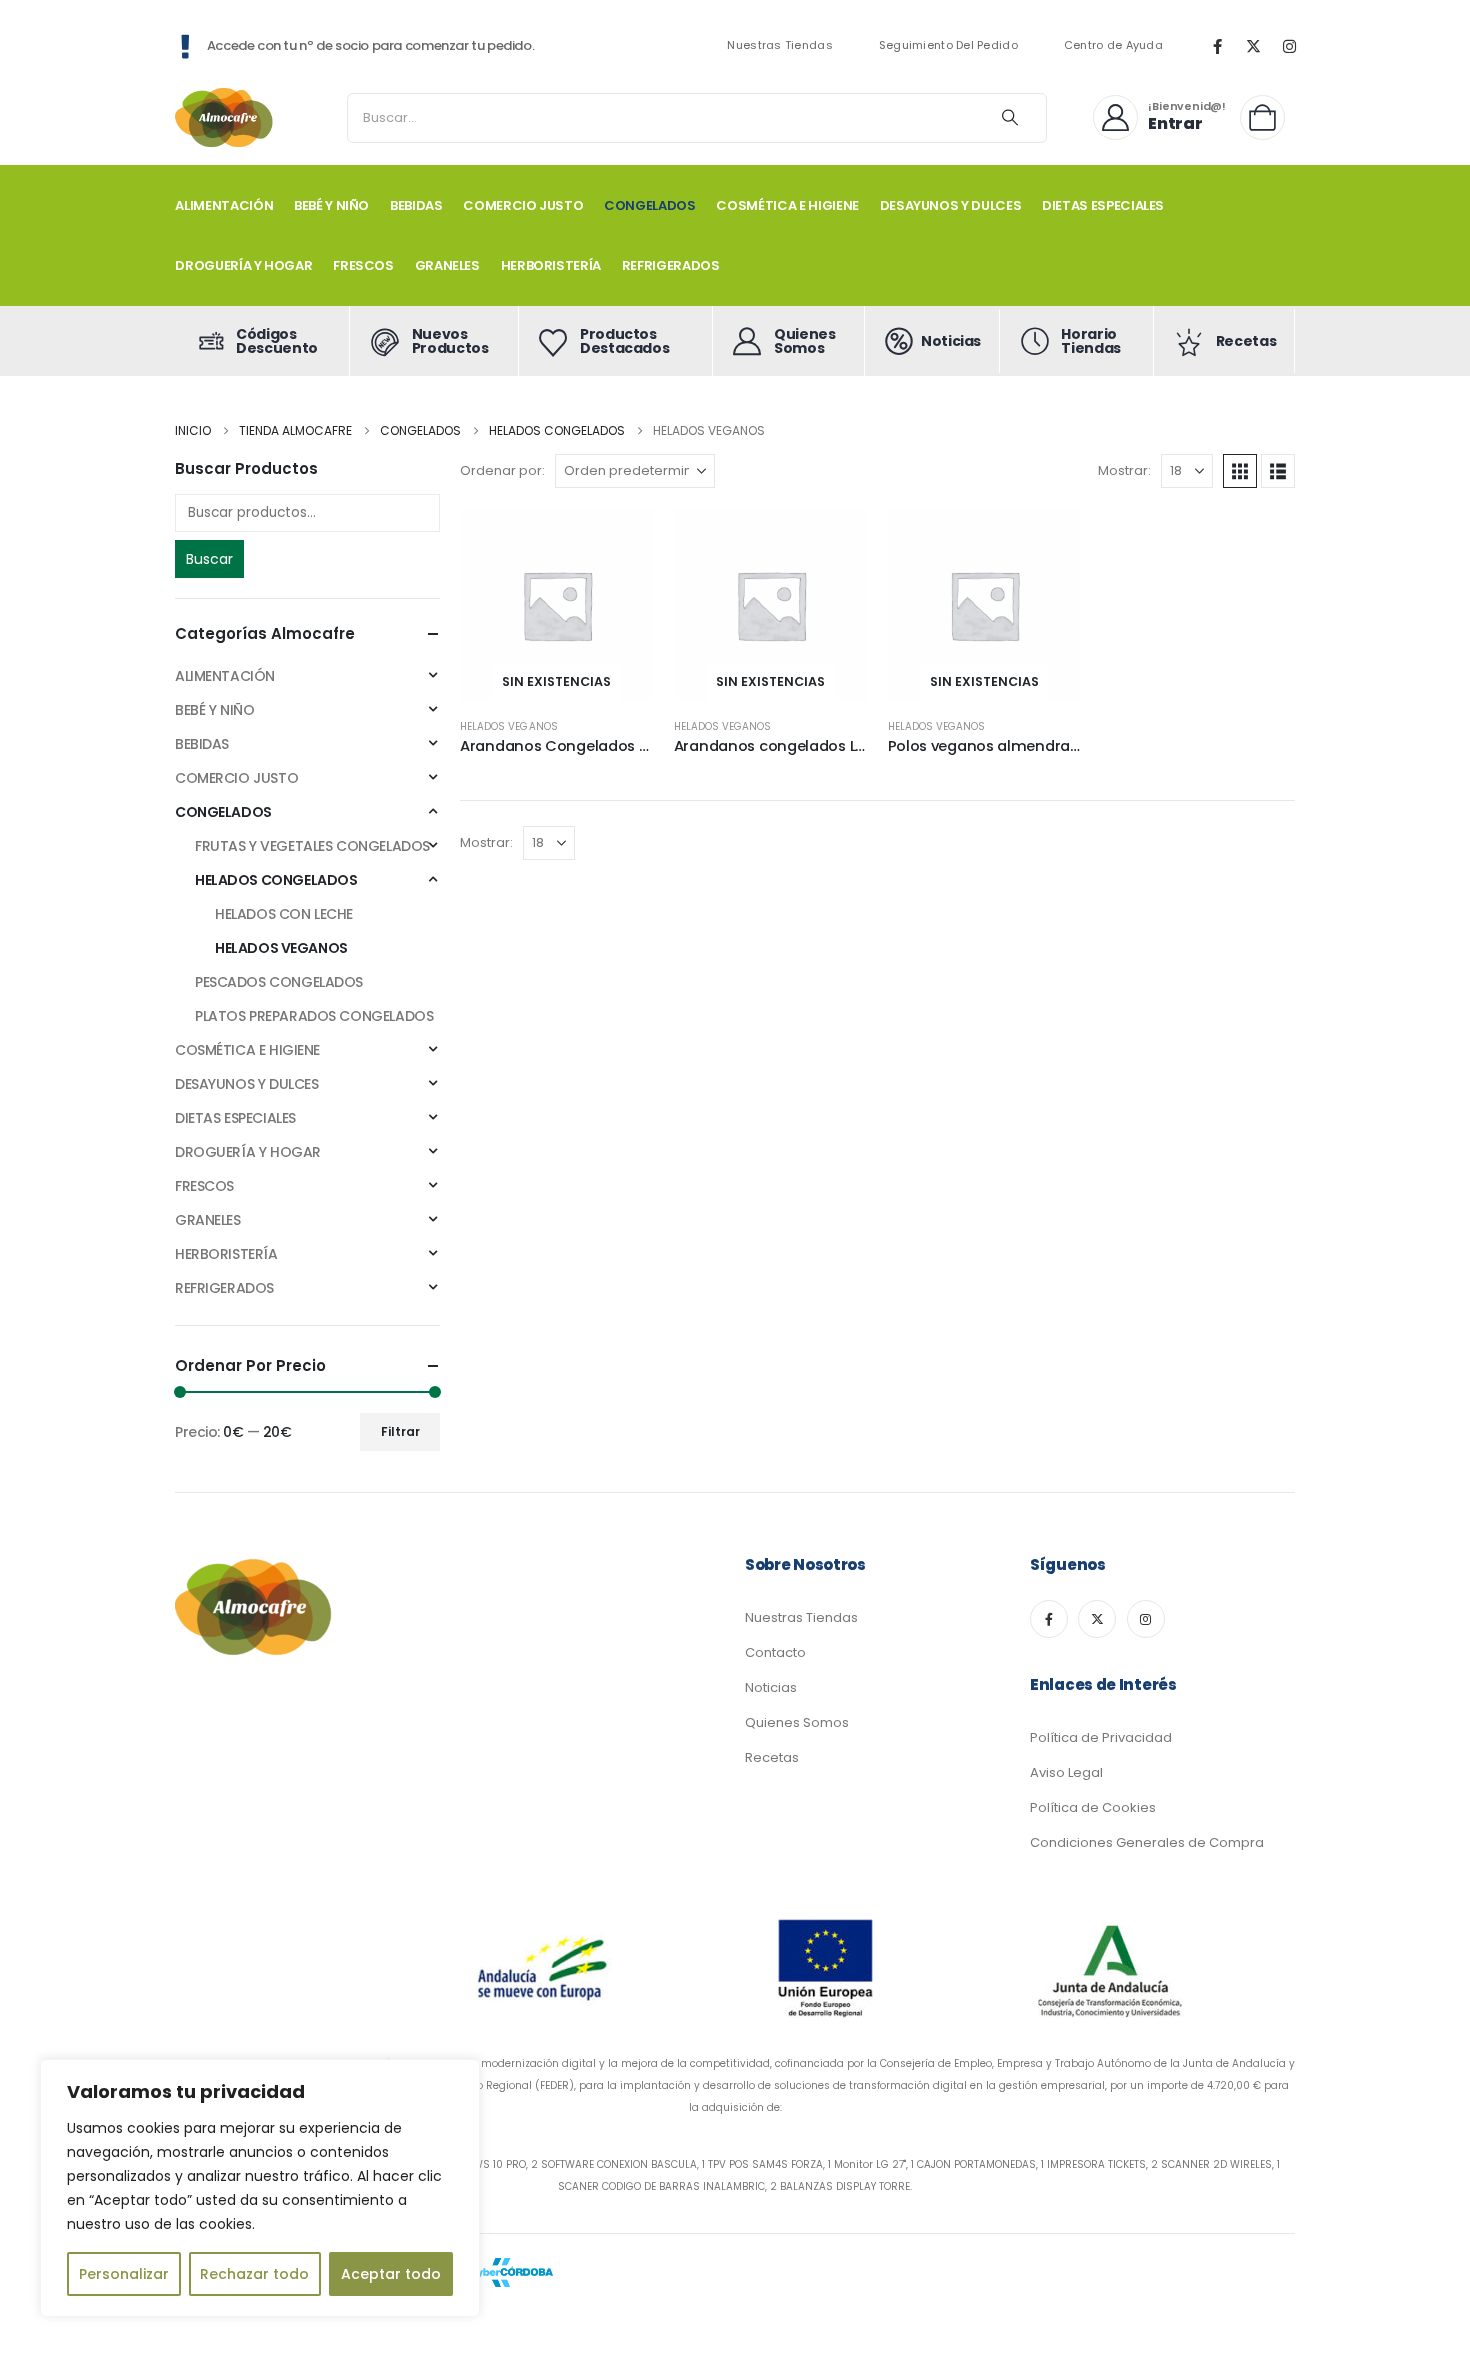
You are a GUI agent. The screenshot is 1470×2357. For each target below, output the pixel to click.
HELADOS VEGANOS (509, 726)
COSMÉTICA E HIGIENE (787, 205)
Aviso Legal (1066, 1772)
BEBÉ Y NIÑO (331, 205)
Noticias (771, 1687)
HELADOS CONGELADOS (276, 880)
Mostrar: (1124, 470)
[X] (1253, 46)
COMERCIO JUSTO (523, 205)
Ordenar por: (502, 470)
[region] (260, 2188)
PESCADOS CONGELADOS (279, 982)
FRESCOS (363, 265)
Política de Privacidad (1101, 1737)
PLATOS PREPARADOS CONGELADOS (314, 1016)
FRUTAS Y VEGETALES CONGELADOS (312, 846)
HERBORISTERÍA (551, 265)
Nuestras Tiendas (779, 45)
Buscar (209, 559)
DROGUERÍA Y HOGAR (243, 265)
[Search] (1010, 118)
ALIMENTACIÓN (224, 205)
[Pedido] (1267, 117)
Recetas (772, 1757)
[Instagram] (1289, 46)
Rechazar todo (254, 2274)
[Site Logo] (225, 117)
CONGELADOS (650, 205)
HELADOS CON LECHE (284, 914)
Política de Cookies (1093, 1807)
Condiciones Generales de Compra (1147, 1842)
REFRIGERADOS (671, 265)
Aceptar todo (391, 2274)
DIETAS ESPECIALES (1103, 205)
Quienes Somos (797, 1722)
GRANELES (447, 265)
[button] (1240, 471)
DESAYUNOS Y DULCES (951, 205)
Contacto (775, 1652)
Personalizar (124, 2274)
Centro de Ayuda (1113, 45)
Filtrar (400, 1431)
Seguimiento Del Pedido (948, 45)
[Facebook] (1217, 46)
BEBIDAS (416, 205)
